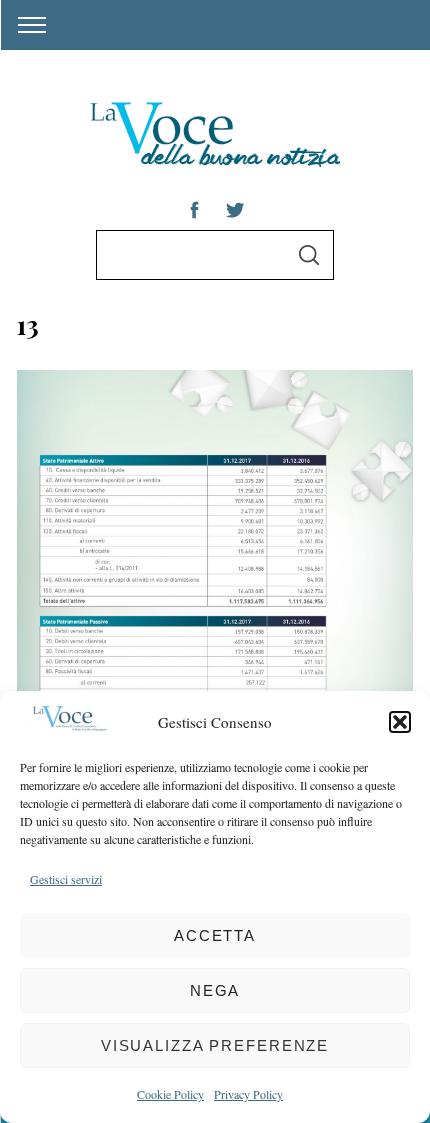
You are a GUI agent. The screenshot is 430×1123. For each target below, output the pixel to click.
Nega (215, 990)
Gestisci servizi (66, 879)
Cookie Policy (170, 1094)
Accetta (215, 935)
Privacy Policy (248, 1094)
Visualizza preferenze (215, 1045)
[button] (400, 722)
